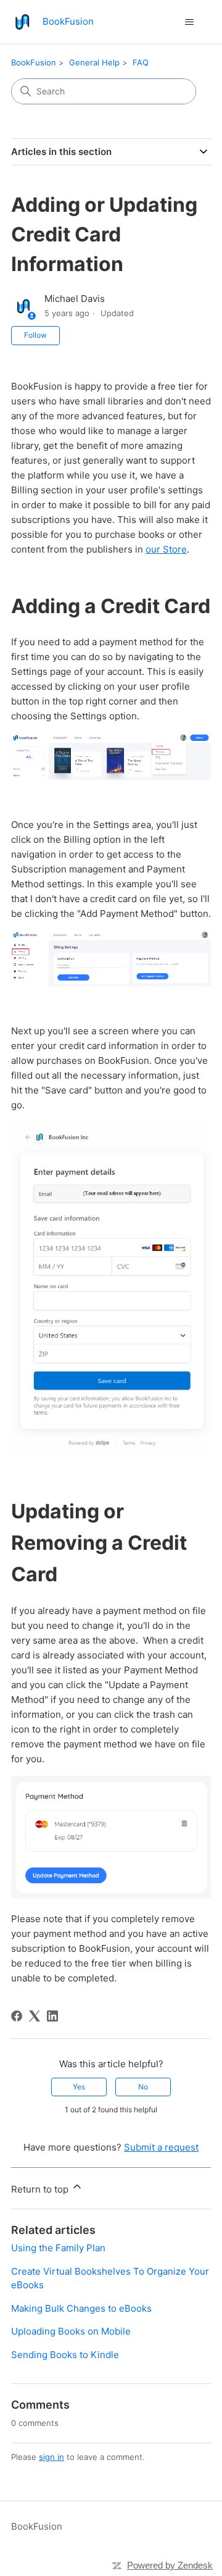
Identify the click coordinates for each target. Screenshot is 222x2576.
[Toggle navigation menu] (189, 22)
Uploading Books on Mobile (71, 2331)
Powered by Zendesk (170, 2565)
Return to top (41, 2189)
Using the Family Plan (58, 2248)
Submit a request (161, 2147)
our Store (166, 549)
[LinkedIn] (52, 2016)
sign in (51, 2457)
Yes (79, 2087)
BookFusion (34, 62)
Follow (35, 335)
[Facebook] (17, 2016)
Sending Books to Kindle (65, 2355)
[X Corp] (35, 2016)
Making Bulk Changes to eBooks (81, 2308)
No (143, 2087)
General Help (94, 62)
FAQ (141, 62)
